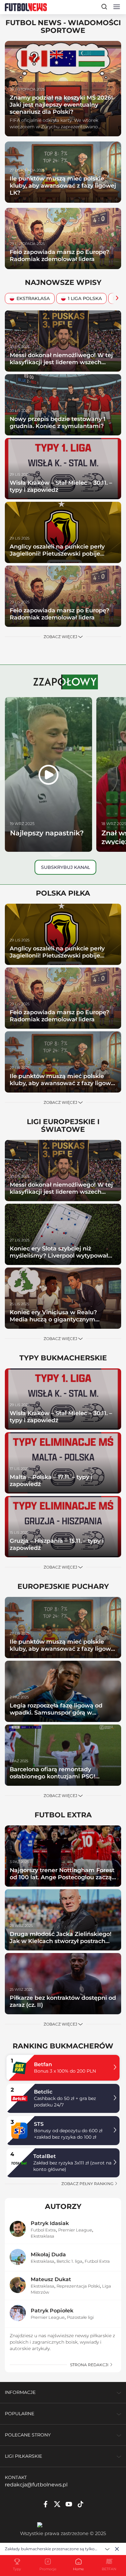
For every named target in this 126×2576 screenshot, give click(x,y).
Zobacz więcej (61, 637)
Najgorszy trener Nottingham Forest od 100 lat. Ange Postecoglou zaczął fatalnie (62, 1877)
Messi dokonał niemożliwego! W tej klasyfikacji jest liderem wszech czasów (61, 362)
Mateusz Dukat (51, 2279)
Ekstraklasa (33, 298)
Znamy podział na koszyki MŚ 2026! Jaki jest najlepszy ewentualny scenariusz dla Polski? (61, 105)
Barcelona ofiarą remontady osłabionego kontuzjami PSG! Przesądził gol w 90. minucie (52, 1776)
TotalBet (45, 2156)
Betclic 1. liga (69, 2261)
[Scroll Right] (115, 299)
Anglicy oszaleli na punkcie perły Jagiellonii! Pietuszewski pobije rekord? (57, 554)
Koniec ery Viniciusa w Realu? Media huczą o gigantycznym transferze (53, 1319)
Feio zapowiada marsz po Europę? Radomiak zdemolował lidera (59, 255)
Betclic (43, 2092)
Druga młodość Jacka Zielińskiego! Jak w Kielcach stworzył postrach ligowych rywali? (61, 1941)
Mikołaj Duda (48, 2255)
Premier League (75, 2230)
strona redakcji (90, 2365)
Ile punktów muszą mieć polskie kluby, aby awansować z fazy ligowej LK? (63, 185)
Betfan (43, 2064)
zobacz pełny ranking (88, 2184)
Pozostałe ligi (80, 2317)
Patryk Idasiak (50, 2223)
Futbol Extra (43, 2230)
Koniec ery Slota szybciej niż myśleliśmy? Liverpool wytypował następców (59, 1255)
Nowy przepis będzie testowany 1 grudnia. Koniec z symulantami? (58, 422)
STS (39, 2124)
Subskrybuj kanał (65, 867)
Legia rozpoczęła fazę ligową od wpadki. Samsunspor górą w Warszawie (56, 1712)
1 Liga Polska (85, 298)
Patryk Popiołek (52, 2311)
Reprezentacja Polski (78, 2286)
